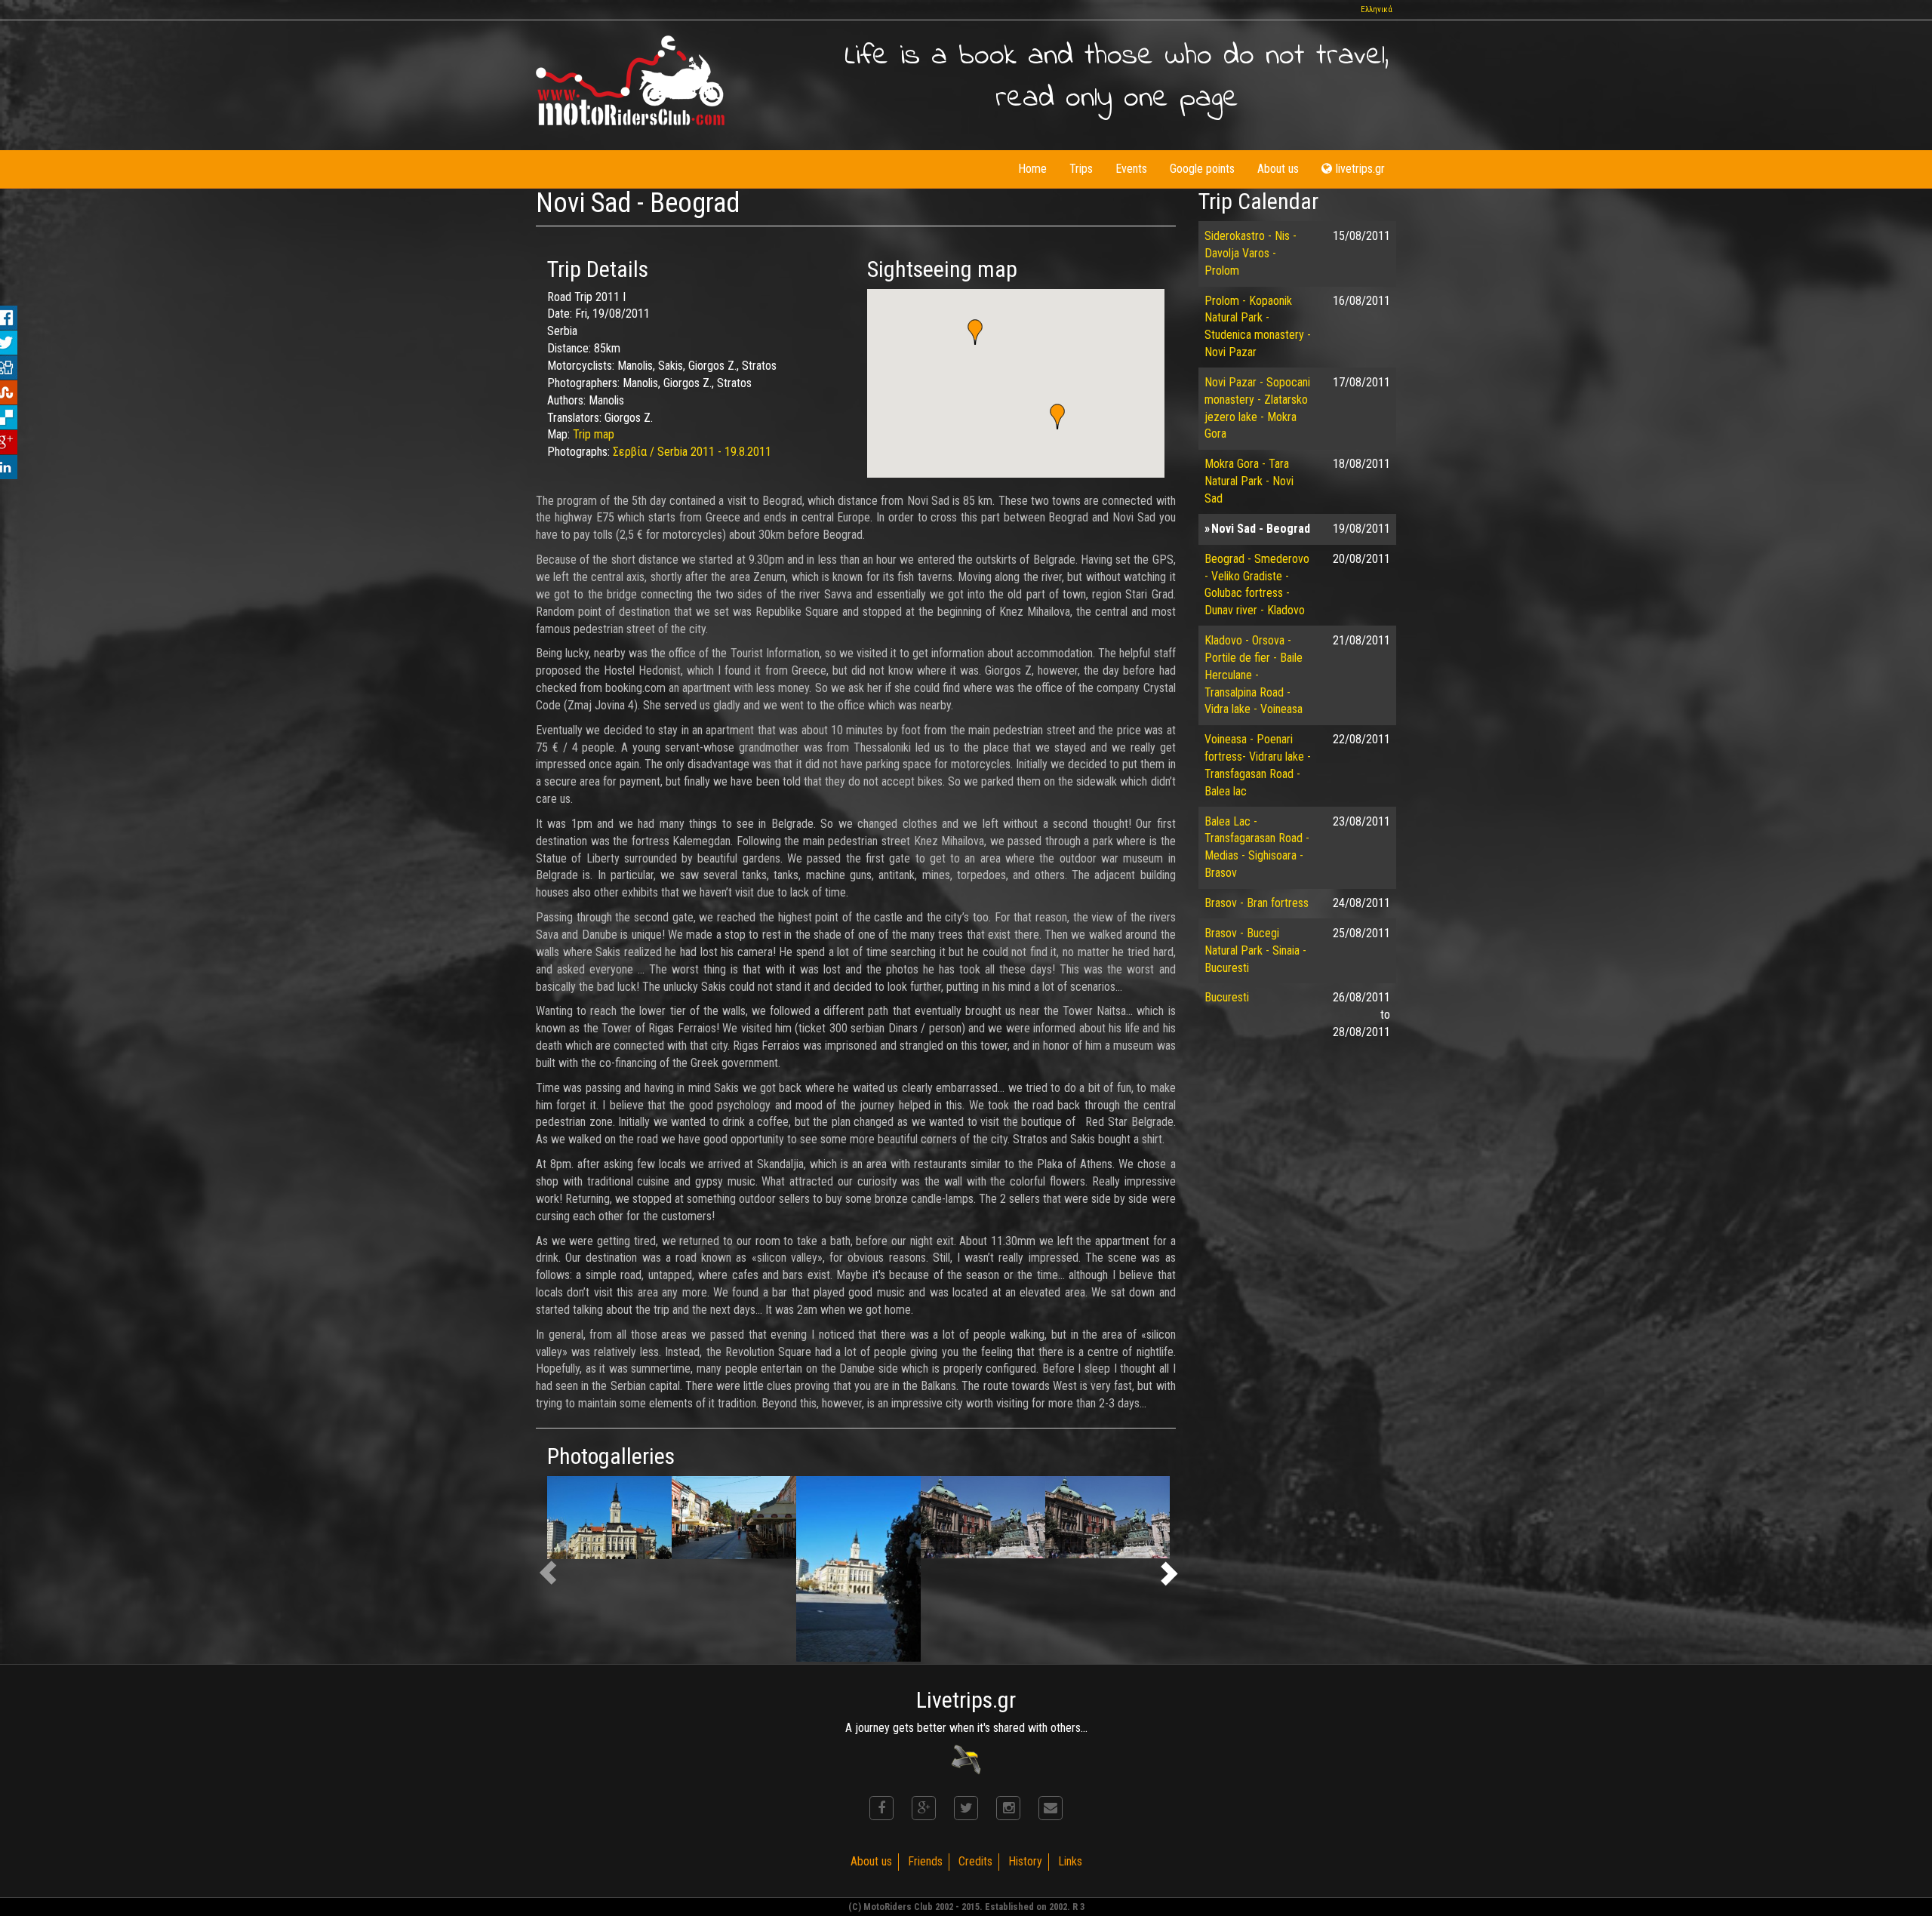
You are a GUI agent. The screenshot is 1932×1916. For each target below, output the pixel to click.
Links (1070, 1861)
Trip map (594, 434)
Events (1131, 169)
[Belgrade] (983, 1517)
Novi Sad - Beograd (1261, 529)
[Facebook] (881, 1808)
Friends (925, 1861)
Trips (1081, 169)
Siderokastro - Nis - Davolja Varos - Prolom (1251, 253)
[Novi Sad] (609, 1518)
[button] (975, 332)
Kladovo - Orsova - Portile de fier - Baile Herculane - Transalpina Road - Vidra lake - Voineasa (1254, 675)
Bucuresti (1227, 997)
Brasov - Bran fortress (1257, 903)
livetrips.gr (1360, 169)
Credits (975, 1861)
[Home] (630, 80)
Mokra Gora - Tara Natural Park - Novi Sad (1249, 481)
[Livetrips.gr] (966, 1759)
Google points (1202, 169)
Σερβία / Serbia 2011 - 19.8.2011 (692, 452)
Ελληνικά (1377, 9)
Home (1032, 169)
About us (1278, 169)
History (1025, 1861)
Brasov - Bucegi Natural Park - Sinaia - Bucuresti (1255, 950)
